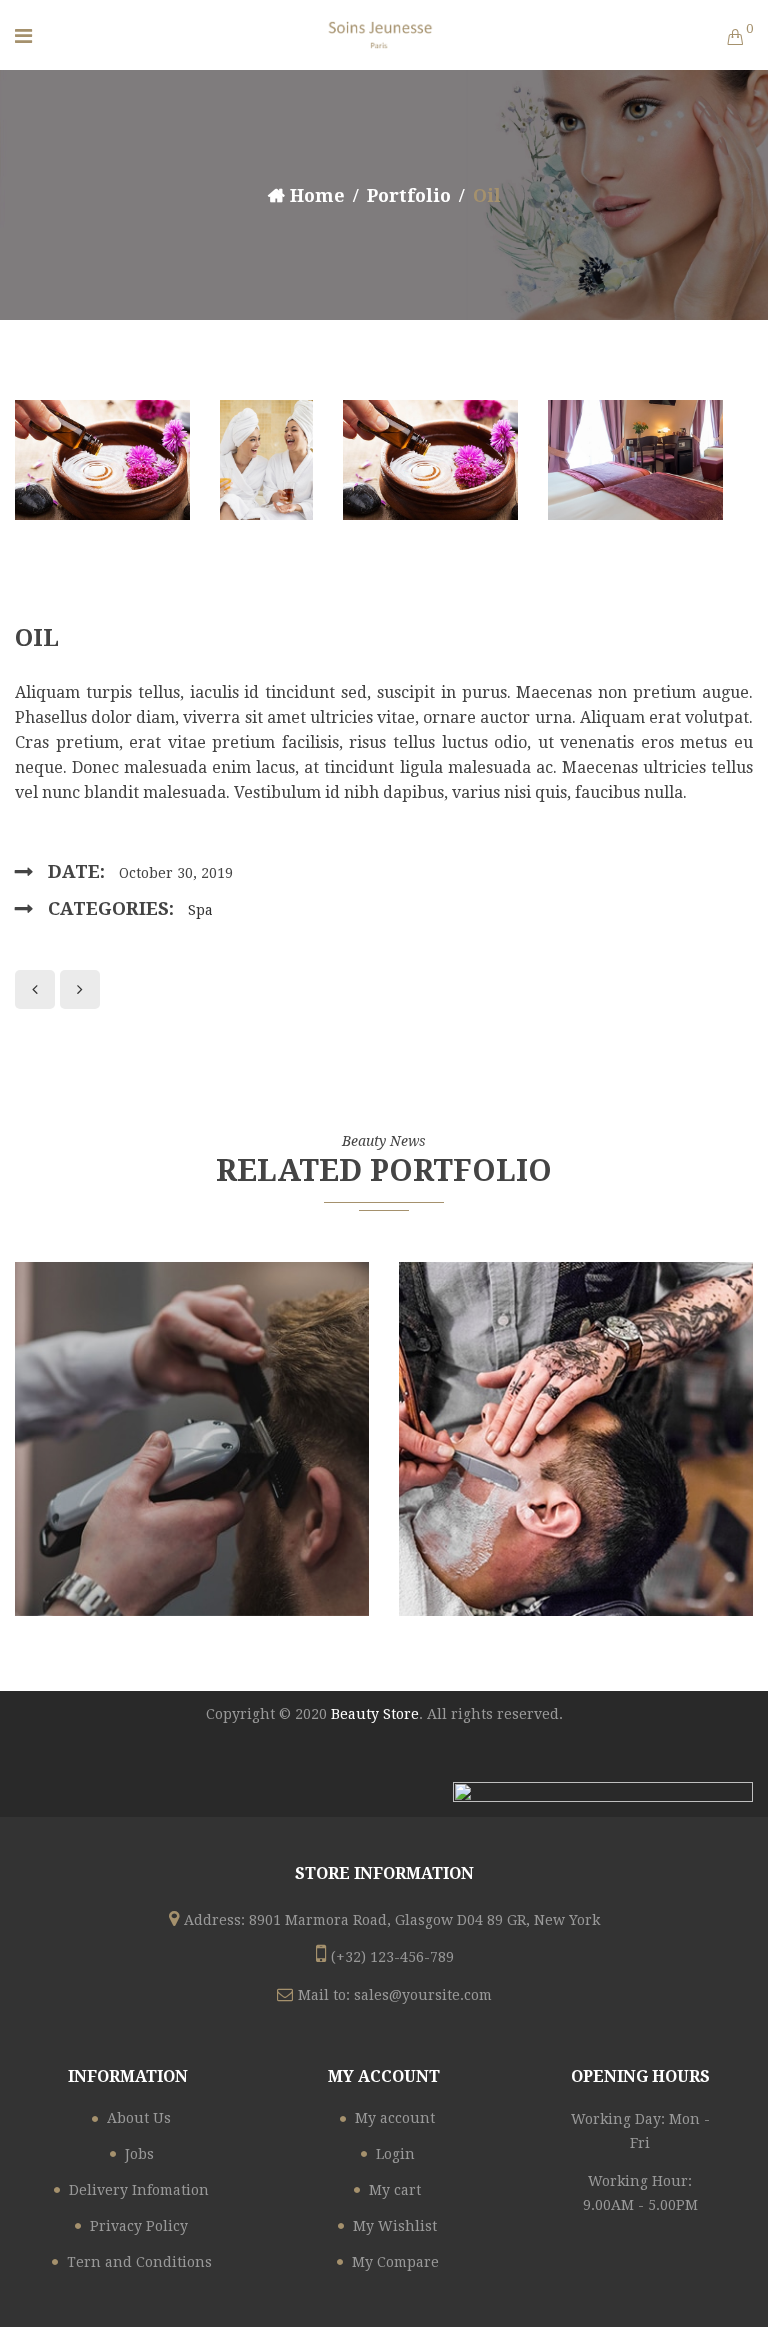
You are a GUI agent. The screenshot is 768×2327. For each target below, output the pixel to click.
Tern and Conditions (139, 2262)
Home (317, 195)
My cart (395, 2190)
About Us (139, 2118)
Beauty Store (375, 1714)
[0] (735, 39)
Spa (200, 910)
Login (395, 2154)
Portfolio (409, 195)
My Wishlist (395, 2226)
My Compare (395, 2262)
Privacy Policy (139, 2226)
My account (395, 2118)
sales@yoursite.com (423, 1995)
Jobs (139, 2154)
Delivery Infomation (139, 2190)
